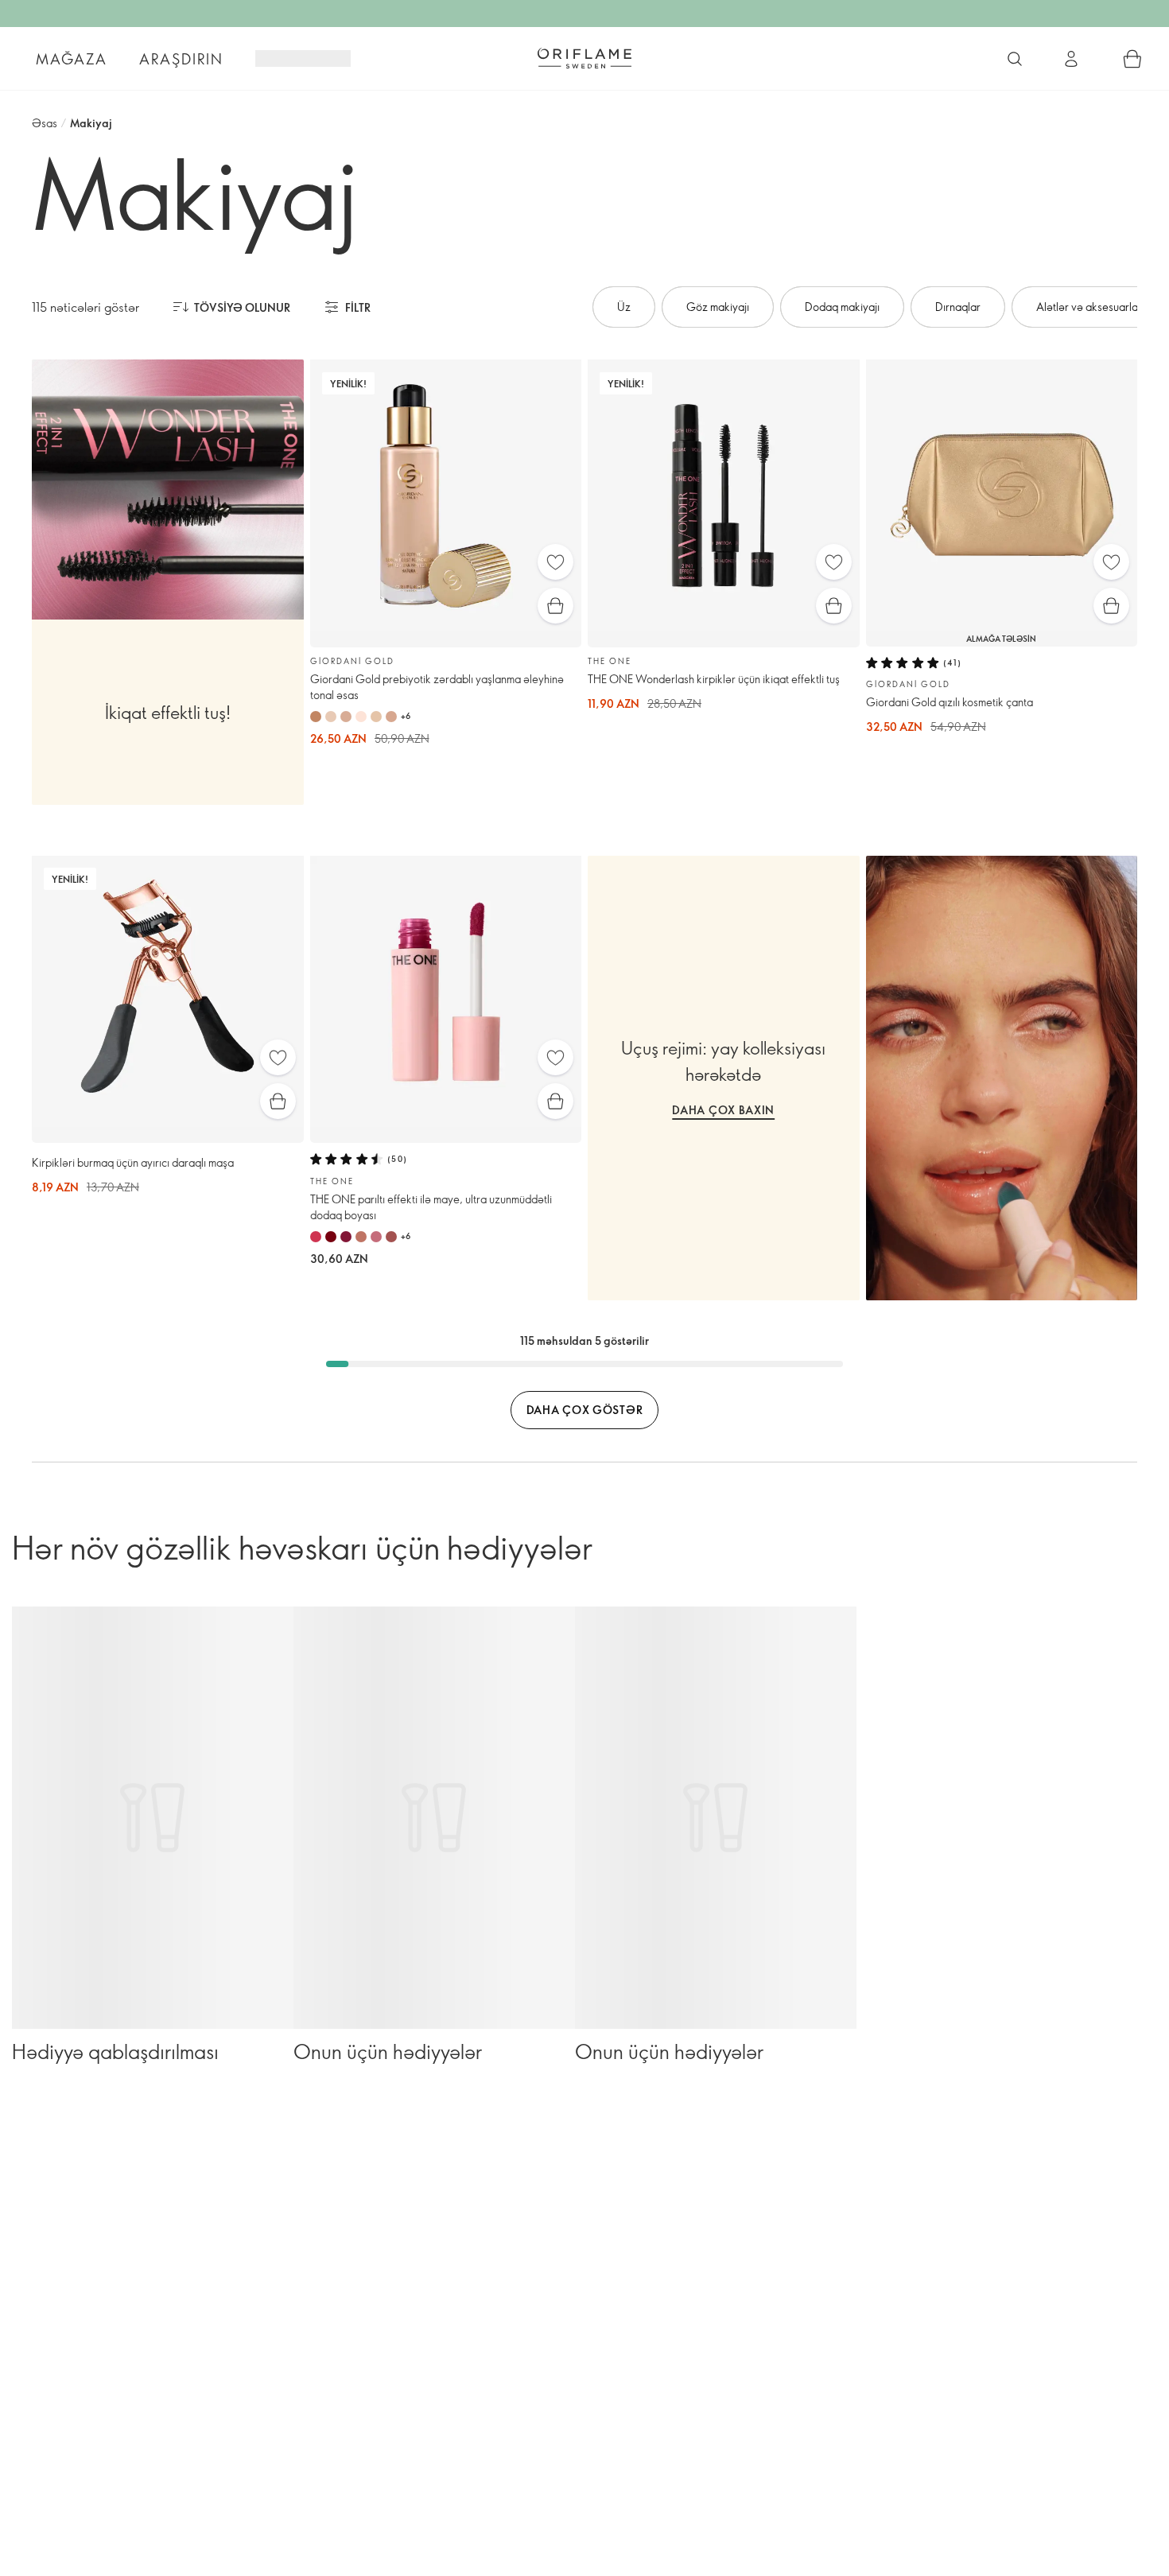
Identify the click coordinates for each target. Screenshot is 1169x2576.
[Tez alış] (555, 606)
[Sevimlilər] (555, 562)
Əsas (45, 123)
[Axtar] (1015, 59)
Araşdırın (181, 59)
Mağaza (72, 59)
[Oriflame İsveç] (584, 58)
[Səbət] (1132, 59)
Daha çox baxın (723, 1110)
